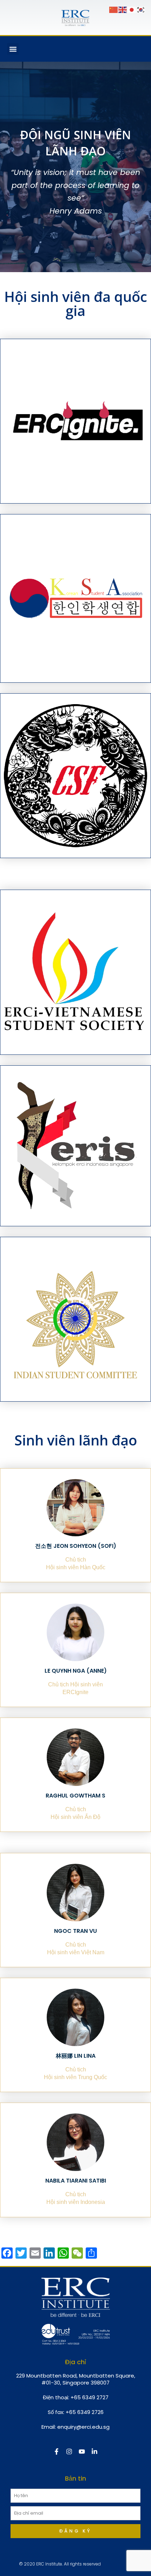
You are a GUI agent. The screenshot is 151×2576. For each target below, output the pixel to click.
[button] (13, 49)
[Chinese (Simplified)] (114, 9)
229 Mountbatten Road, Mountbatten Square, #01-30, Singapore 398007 (76, 2379)
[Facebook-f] (57, 2452)
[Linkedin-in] (94, 2452)
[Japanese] (132, 9)
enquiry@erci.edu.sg (83, 2427)
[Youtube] (82, 2452)
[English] (123, 9)
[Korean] (141, 9)
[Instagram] (69, 2452)
